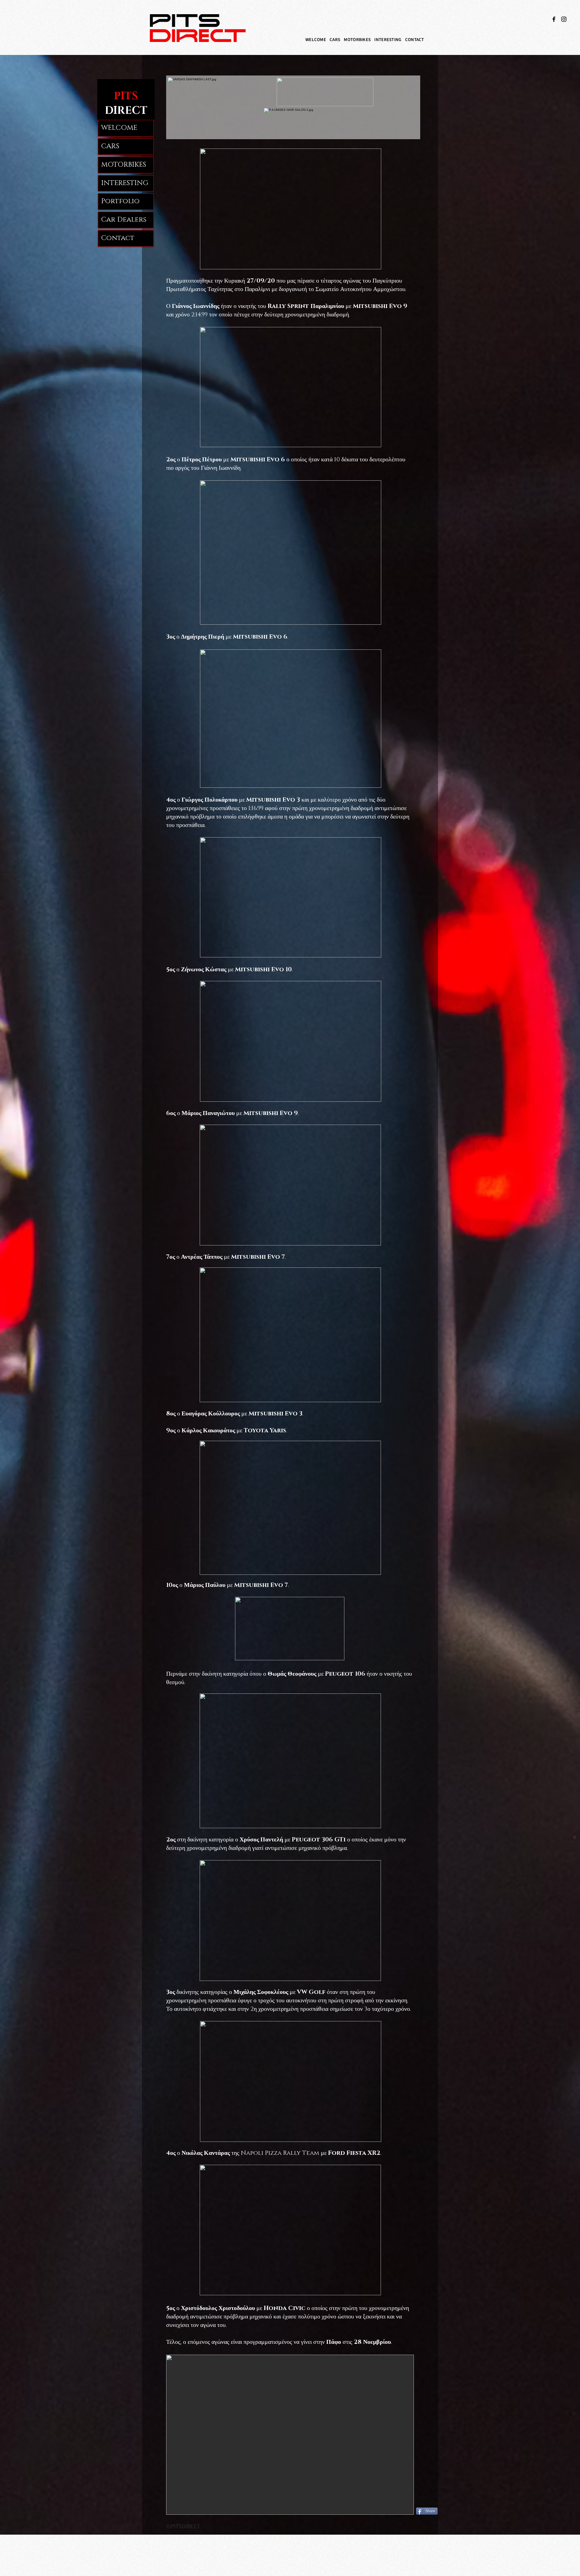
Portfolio (120, 201)
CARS (110, 146)
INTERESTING (125, 183)
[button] (335, 40)
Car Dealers (124, 220)
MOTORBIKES (124, 165)
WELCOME (119, 128)
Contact (118, 238)
